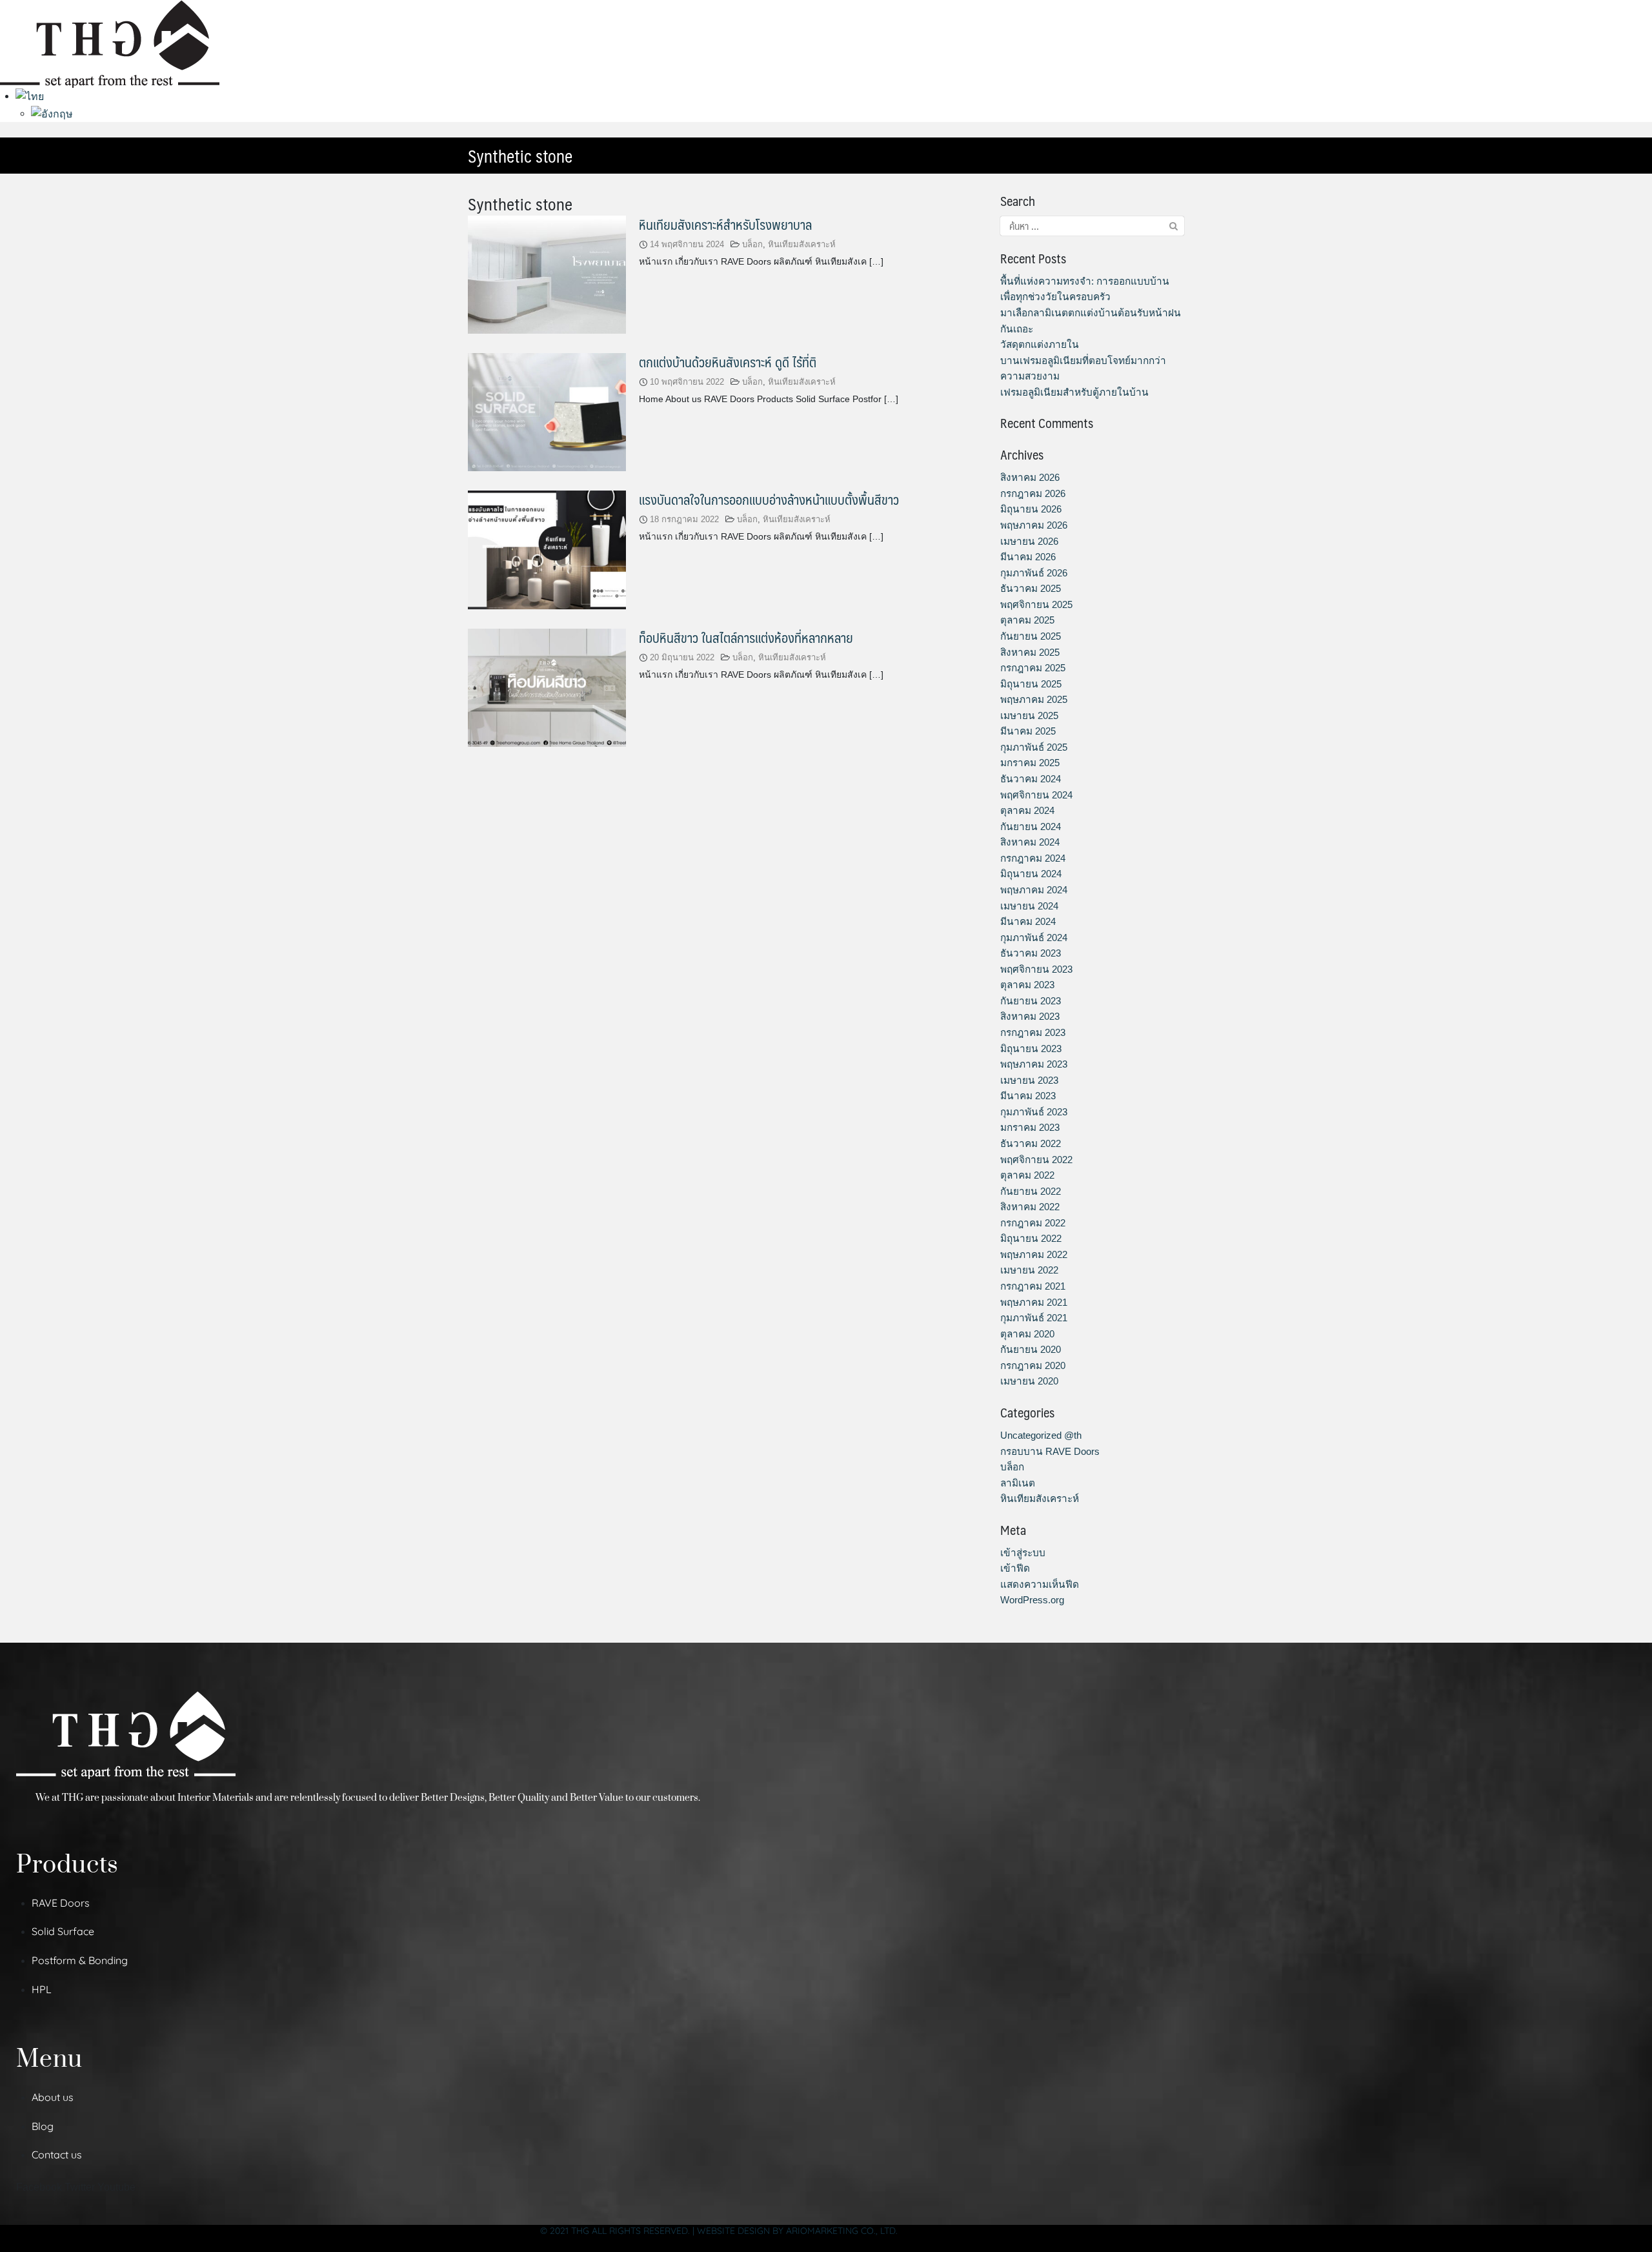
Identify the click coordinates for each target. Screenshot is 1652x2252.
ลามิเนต (1018, 1483)
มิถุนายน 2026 (1031, 509)
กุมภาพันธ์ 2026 (1034, 573)
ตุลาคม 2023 (1027, 985)
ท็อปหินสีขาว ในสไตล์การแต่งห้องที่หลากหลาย (746, 637)
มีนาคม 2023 (1028, 1096)
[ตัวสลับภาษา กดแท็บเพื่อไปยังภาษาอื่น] (30, 96)
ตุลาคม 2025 (1027, 620)
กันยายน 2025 (1031, 636)
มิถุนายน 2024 (1031, 874)
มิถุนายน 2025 (1031, 684)
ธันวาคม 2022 (1031, 1143)
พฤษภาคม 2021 (1034, 1302)
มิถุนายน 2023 (1031, 1049)
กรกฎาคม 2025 (1033, 668)
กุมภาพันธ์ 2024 (1034, 938)
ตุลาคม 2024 (1027, 810)
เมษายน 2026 (1029, 541)
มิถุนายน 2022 (1031, 1238)
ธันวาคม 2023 (1031, 953)
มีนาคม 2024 (1028, 921)
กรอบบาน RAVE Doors (1050, 1451)
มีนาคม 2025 (1028, 731)
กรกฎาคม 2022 (1033, 1223)
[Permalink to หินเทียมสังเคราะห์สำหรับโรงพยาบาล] (547, 273)
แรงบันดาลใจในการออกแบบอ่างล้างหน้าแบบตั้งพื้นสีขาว (769, 499)
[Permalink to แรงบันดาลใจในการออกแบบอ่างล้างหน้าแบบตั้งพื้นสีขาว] (547, 549)
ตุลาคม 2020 (1027, 1334)
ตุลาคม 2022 (1027, 1175)
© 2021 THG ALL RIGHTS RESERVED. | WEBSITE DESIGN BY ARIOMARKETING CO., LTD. (719, 2231)
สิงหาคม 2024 (1030, 842)
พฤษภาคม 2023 (1034, 1064)
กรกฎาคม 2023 (1033, 1032)
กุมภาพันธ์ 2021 (1034, 1318)
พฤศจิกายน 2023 (1036, 969)
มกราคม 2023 (1030, 1127)
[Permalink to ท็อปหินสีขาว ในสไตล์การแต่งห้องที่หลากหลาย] (547, 687)
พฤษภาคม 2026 (1034, 525)
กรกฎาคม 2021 (1033, 1286)
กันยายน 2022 (1031, 1191)
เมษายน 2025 (1029, 715)
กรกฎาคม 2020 (1033, 1365)
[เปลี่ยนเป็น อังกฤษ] (52, 113)
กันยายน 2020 (1031, 1349)
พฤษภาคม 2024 (1034, 890)
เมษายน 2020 (1029, 1381)
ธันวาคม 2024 (1031, 779)
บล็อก (752, 244)
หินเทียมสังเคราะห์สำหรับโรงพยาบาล (725, 224)
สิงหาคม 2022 (1030, 1207)
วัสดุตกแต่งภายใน (1040, 344)
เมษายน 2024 (1029, 906)
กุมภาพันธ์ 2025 (1034, 747)
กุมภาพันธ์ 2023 (1034, 1112)
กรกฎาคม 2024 (1033, 858)
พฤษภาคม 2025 (1034, 699)
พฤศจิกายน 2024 (1036, 795)
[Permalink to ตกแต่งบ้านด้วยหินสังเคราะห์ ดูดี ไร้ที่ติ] (547, 411)
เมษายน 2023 (1029, 1080)
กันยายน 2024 (1031, 827)
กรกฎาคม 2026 (1033, 493)
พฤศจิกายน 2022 (1036, 1160)
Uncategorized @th (1041, 1435)
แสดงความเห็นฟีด (1040, 1584)
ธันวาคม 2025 (1031, 588)
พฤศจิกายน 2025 (1036, 604)
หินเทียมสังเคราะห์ (802, 244)
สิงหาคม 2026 (1030, 477)
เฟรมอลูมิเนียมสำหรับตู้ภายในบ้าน (1074, 392)
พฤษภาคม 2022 (1034, 1254)
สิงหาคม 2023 (1030, 1016)
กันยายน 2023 (1031, 1001)
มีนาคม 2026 (1028, 557)
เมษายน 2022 (1029, 1270)
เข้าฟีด (1015, 1568)
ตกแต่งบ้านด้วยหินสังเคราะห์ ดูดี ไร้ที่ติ (728, 362)
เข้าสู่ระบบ (1023, 1553)
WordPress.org (1032, 1600)
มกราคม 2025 (1030, 763)
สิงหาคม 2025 (1030, 652)
